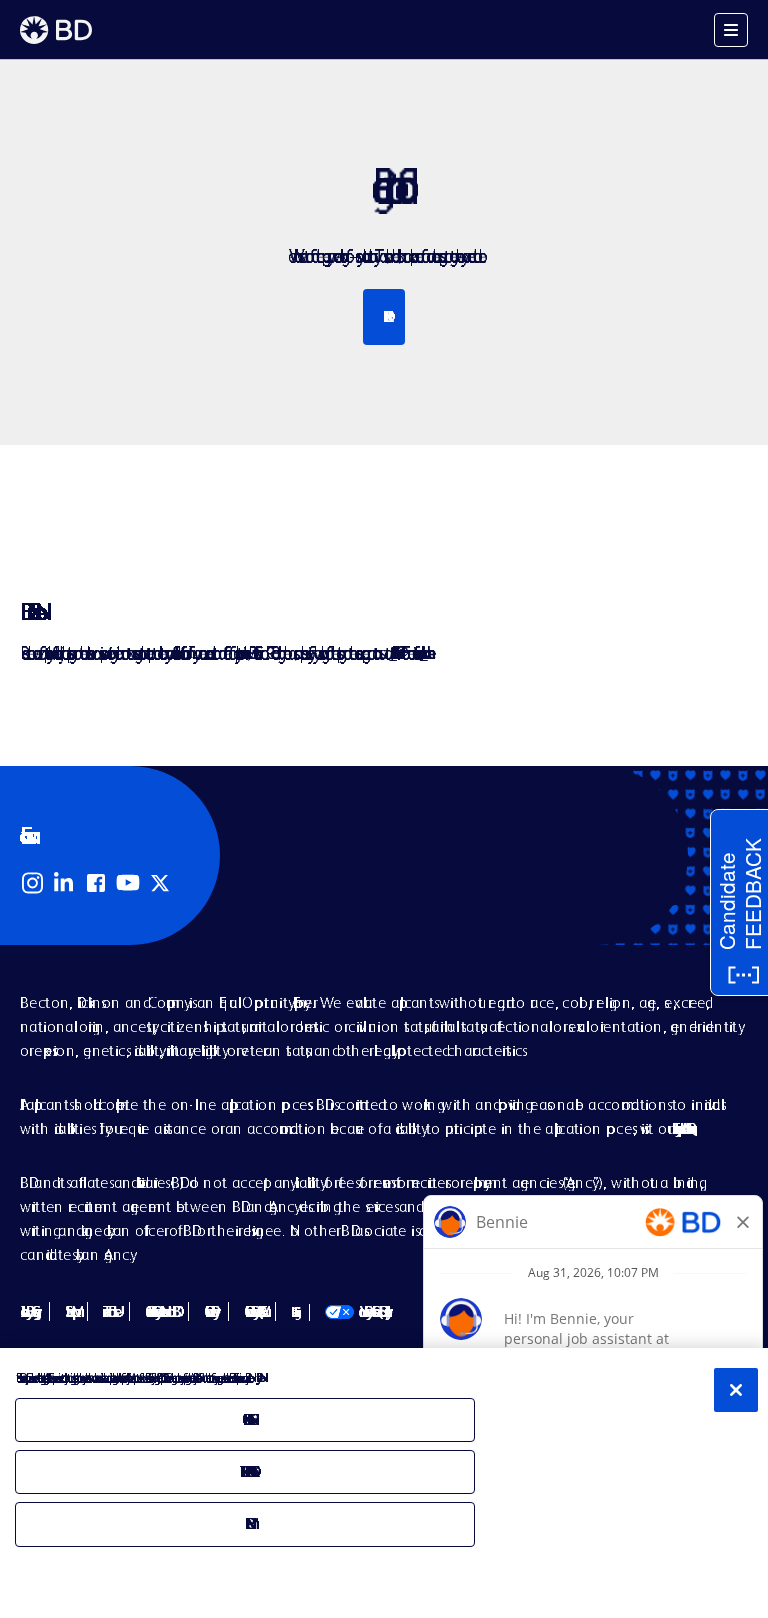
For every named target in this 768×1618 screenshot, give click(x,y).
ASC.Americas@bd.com (392, 652)
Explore (384, 316)
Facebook (96, 883)
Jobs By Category (27, 1311)
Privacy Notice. (257, 1377)
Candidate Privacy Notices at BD (159, 1311)
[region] (384, 1483)
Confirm (245, 1523)
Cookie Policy (208, 1311)
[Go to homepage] (56, 30)
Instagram (32, 883)
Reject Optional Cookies (246, 1471)
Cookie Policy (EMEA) (252, 1311)
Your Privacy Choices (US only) (355, 1311)
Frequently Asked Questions (680, 1128)
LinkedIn (64, 883)
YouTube (128, 883)
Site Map (68, 1311)
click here (424, 652)
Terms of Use (108, 1311)
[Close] (736, 1390)
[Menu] (731, 30)
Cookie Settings (292, 1312)
